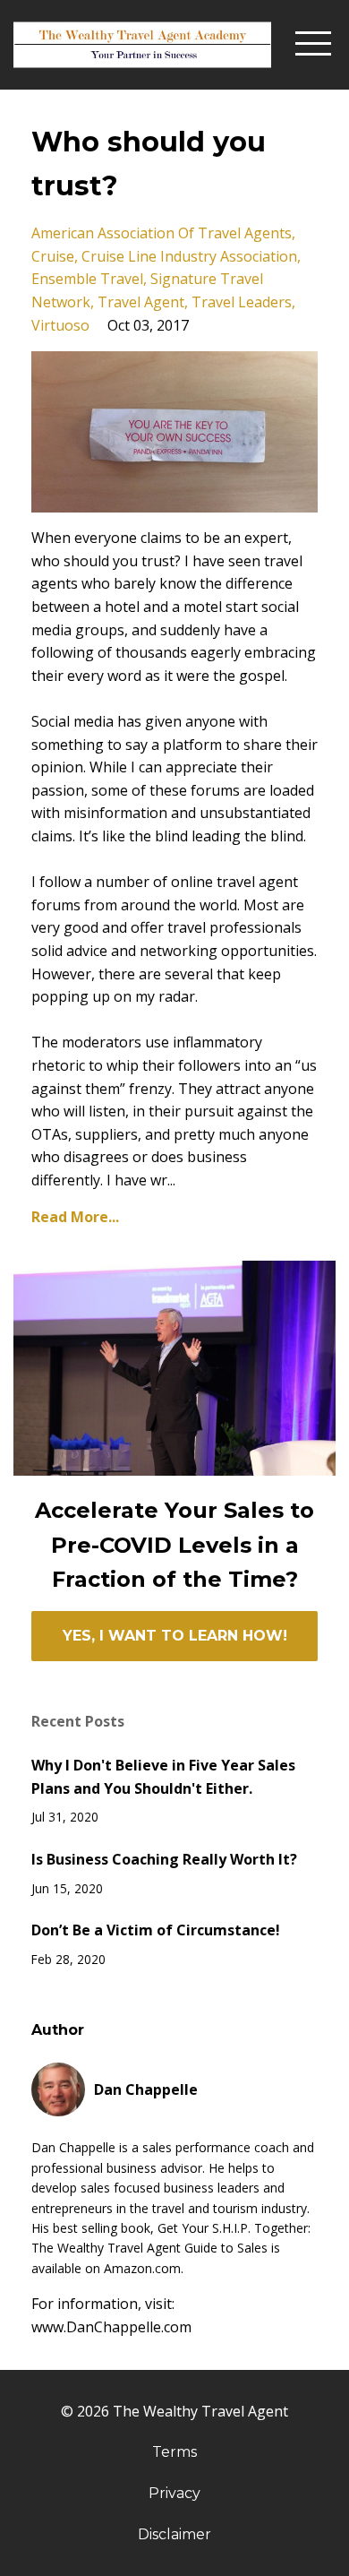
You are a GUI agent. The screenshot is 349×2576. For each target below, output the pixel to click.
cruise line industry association (189, 256)
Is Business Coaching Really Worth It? (164, 1859)
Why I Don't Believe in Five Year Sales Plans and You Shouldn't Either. (163, 1777)
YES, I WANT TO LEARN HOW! (175, 1636)
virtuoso (60, 325)
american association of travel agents (162, 233)
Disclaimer (174, 2534)
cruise (53, 256)
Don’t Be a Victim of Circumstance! (156, 1930)
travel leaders (242, 302)
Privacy (174, 2493)
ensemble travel (87, 279)
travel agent (141, 302)
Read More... (75, 1217)
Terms (174, 2452)
